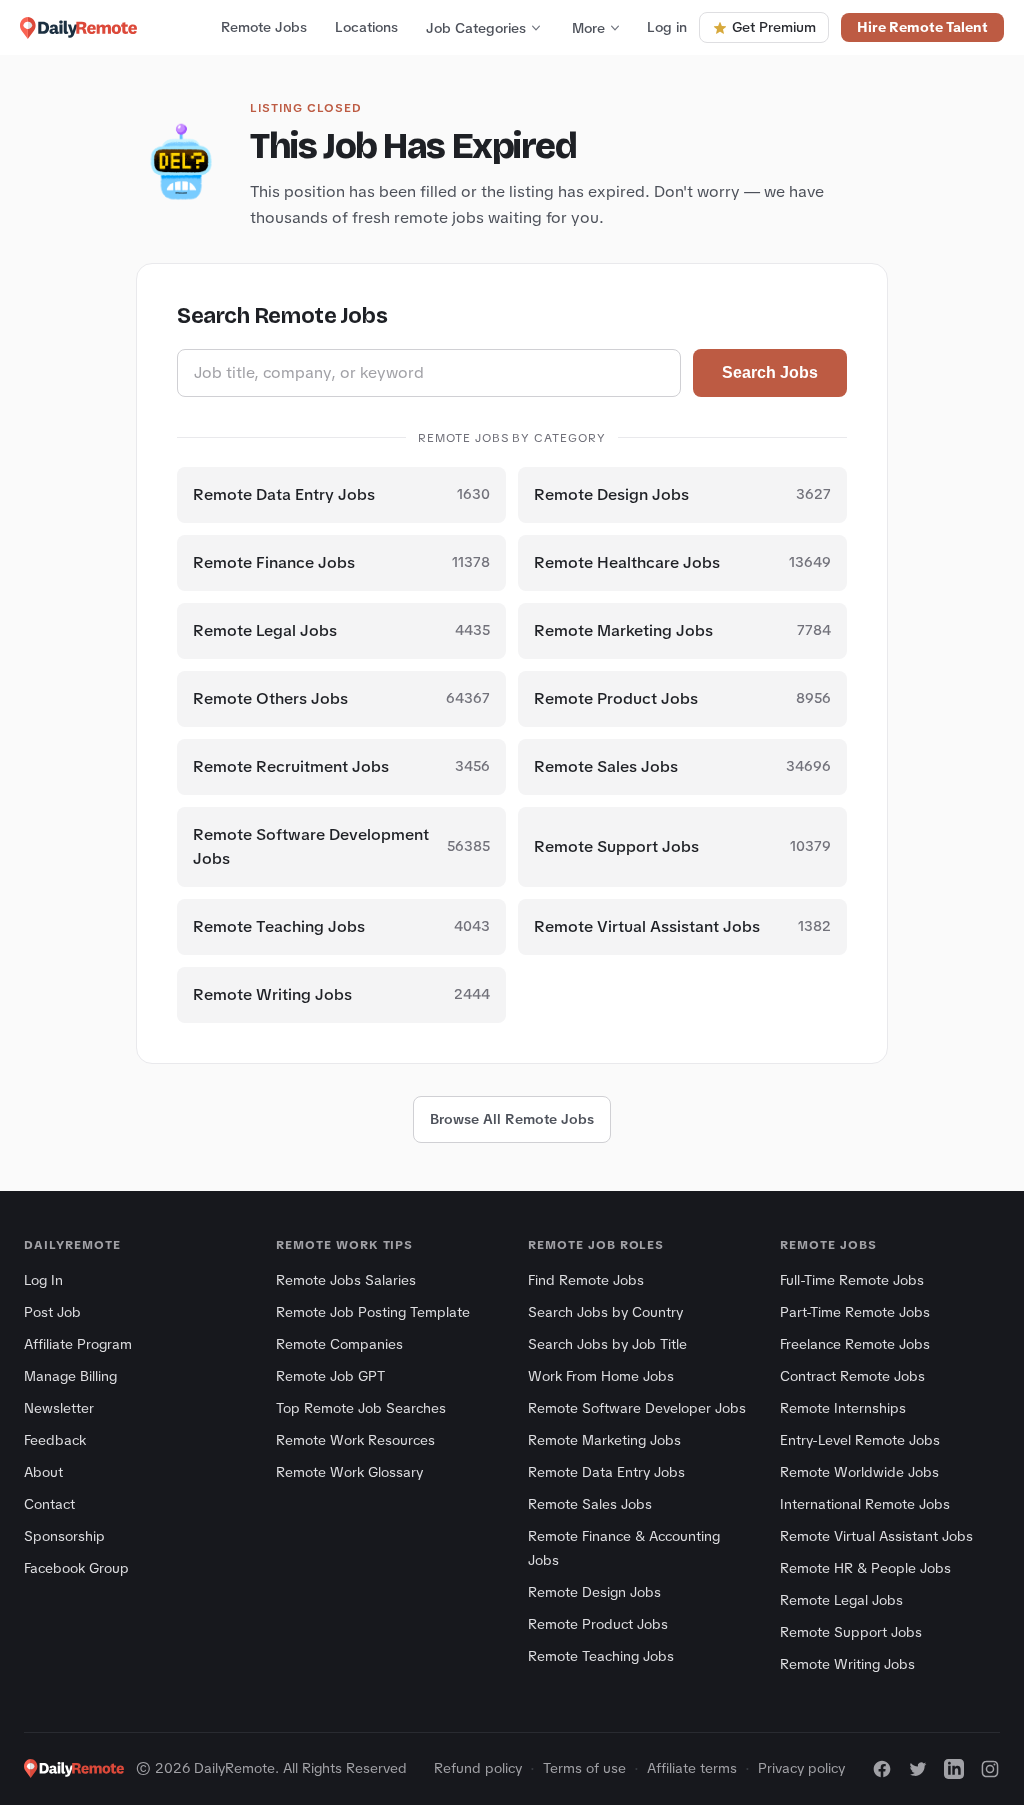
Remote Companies (339, 1344)
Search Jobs (770, 372)
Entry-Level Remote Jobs (860, 1440)
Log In (43, 1280)
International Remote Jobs (865, 1504)
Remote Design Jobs (594, 1592)
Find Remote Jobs (586, 1280)
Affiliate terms (692, 1768)
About (43, 1472)
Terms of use (584, 1768)
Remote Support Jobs (851, 1632)
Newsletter (59, 1408)
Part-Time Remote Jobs (855, 1312)
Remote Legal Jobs (841, 1600)
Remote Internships (843, 1408)
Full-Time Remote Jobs (852, 1280)
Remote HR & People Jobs (865, 1568)
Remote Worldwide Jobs (859, 1472)
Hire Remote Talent (922, 27)
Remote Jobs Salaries (346, 1280)
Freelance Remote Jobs (855, 1344)
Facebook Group (76, 1568)
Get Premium (774, 27)
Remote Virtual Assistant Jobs (876, 1536)
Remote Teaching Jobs (601, 1656)
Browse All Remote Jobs (512, 1119)
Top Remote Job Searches (361, 1408)
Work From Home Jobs (601, 1376)
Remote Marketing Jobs (604, 1440)
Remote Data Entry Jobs (606, 1472)
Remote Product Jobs (598, 1624)
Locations (366, 27)
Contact (49, 1504)
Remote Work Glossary (349, 1472)
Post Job (52, 1312)
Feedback (55, 1440)
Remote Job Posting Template (373, 1312)
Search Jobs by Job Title (607, 1344)
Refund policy (478, 1768)
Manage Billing (70, 1376)
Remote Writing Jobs (847, 1664)
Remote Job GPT (330, 1376)
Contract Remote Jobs (852, 1376)
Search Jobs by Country (605, 1312)
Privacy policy (801, 1768)
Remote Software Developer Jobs (637, 1408)
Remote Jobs (264, 27)
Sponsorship (64, 1536)
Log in (667, 27)
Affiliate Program (78, 1344)
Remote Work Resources (355, 1440)
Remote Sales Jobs (590, 1504)
